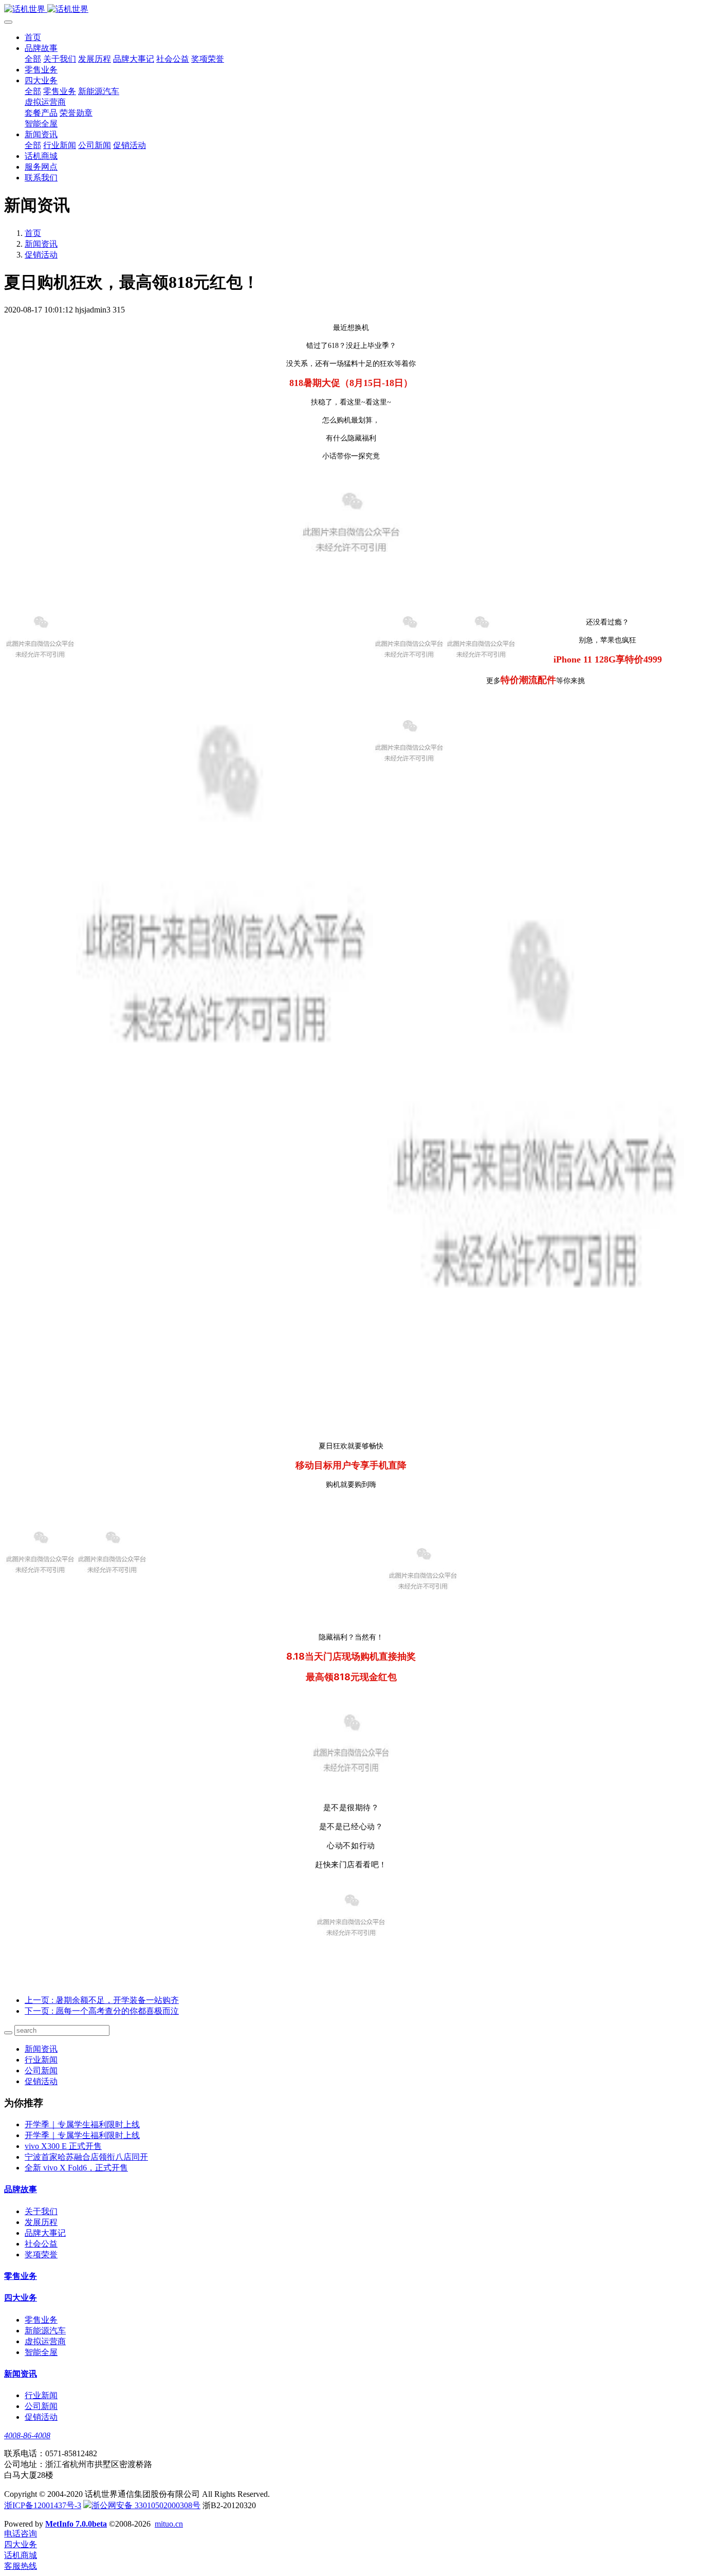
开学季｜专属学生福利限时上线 (82, 2124)
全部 (33, 59)
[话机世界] (351, 10)
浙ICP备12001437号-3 (43, 2505)
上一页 (102, 2000)
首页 (33, 37)
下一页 (102, 2011)
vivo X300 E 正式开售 (63, 2146)
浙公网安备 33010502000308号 (146, 2505)
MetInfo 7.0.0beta (76, 2524)
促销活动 (41, 255)
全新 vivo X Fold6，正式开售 (76, 2168)
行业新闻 (41, 2060)
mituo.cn (169, 2524)
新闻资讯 (41, 244)
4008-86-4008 (27, 2435)
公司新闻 (41, 2071)
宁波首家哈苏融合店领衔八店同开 (86, 2157)
